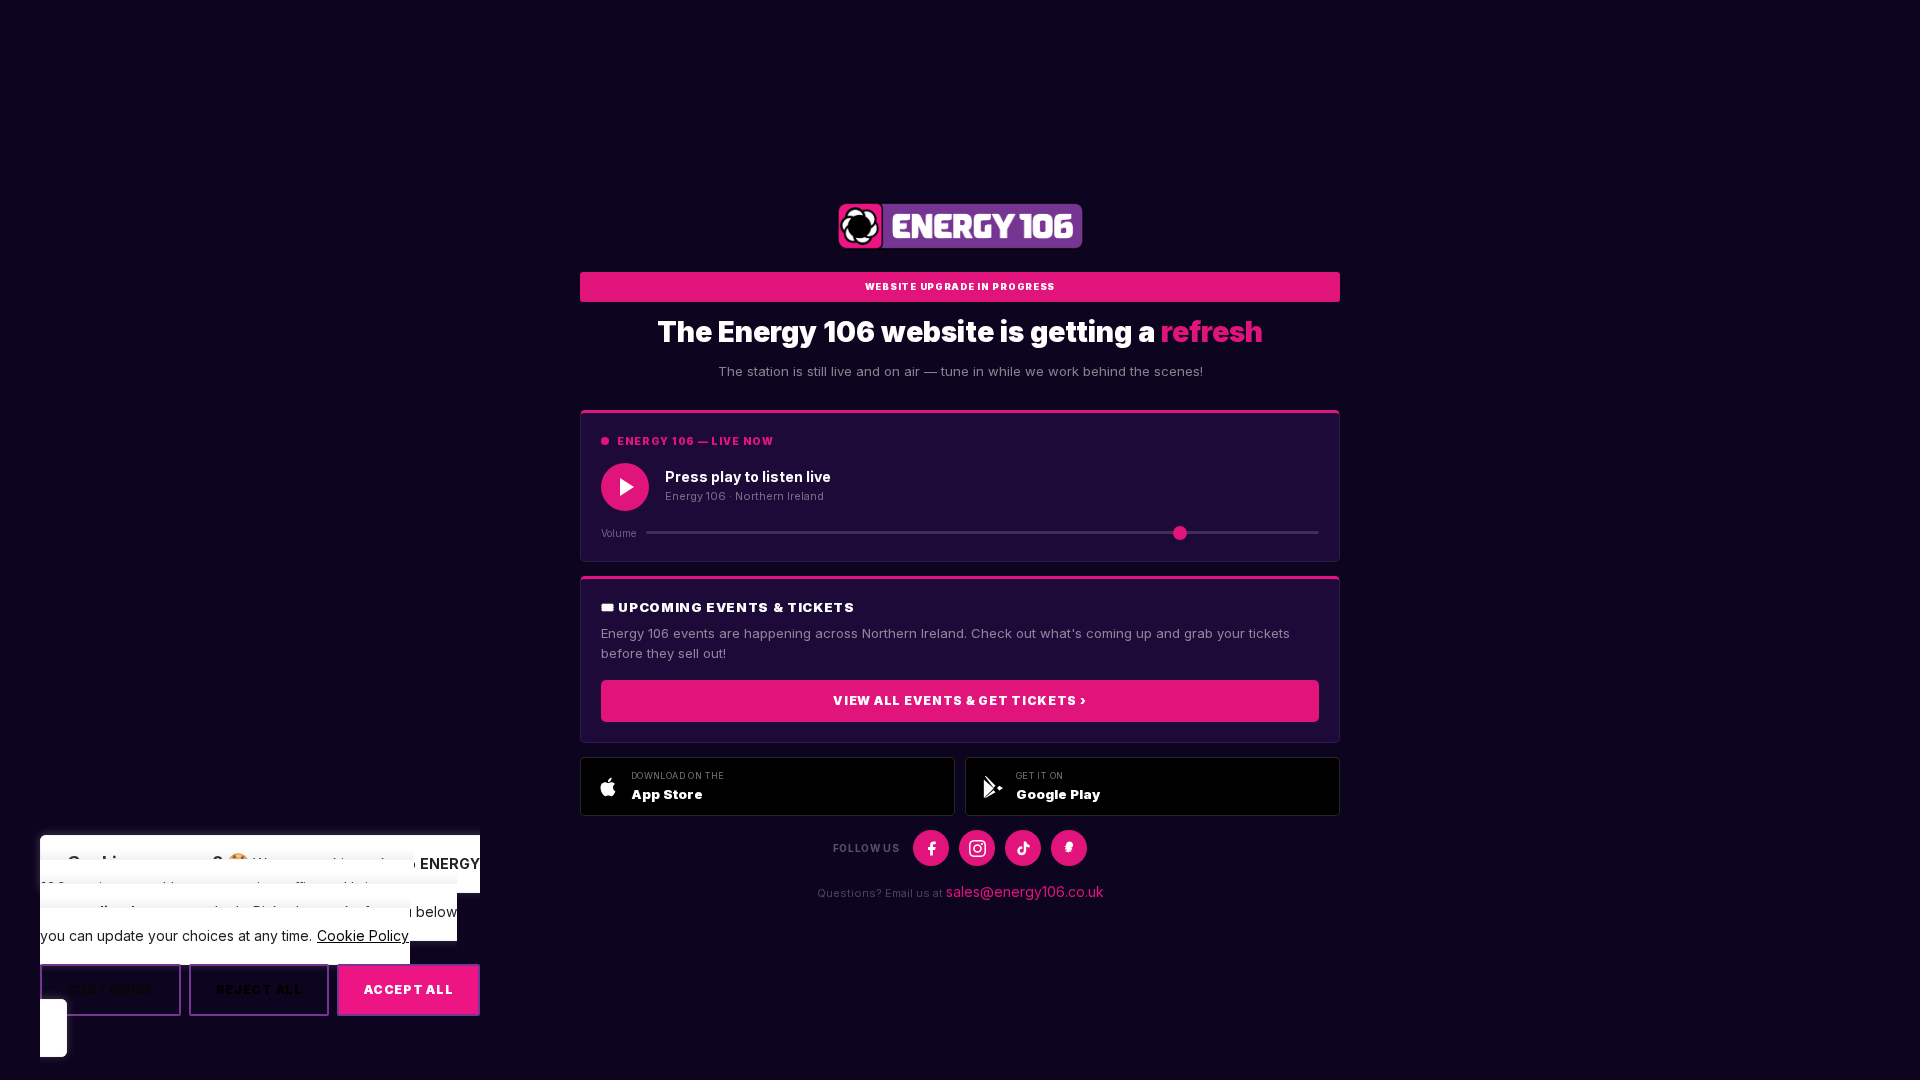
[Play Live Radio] (625, 487)
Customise (110, 989)
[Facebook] (931, 848)
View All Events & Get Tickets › (959, 700)
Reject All (259, 989)
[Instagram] (977, 848)
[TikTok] (1023, 848)
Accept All (408, 989)
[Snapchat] (1069, 848)
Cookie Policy (363, 935)
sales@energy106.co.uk (1025, 891)
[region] (260, 945)
